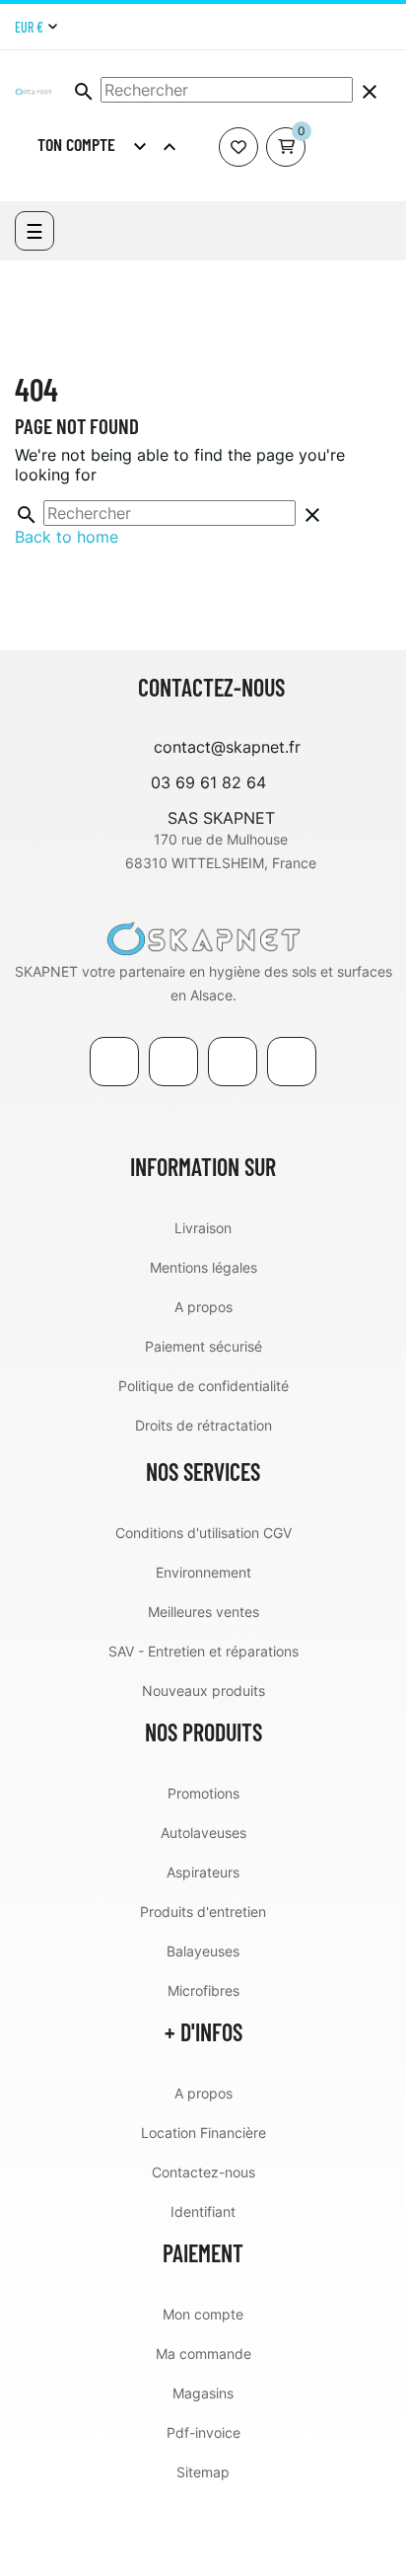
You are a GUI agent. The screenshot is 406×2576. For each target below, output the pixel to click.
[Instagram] (384, 27)
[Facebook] (114, 1062)
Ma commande (203, 2354)
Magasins (203, 2393)
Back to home (67, 537)
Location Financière (203, 2133)
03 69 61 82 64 (208, 782)
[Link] (233, 1062)
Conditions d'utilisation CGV (203, 1533)
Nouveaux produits (203, 1691)
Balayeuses (203, 1951)
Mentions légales (203, 1267)
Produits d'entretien (203, 1912)
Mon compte (203, 2314)
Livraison (203, 1228)
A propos (203, 1307)
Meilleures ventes (203, 1612)
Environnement (203, 1572)
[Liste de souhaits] (238, 147)
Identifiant (203, 2211)
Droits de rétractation (203, 1425)
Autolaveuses (203, 1833)
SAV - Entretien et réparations (203, 1651)
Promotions (203, 1793)
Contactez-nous (203, 2172)
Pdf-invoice (203, 2432)
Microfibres (203, 1990)
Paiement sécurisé (203, 1346)
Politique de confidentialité (203, 1386)
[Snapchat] (292, 1062)
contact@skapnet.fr (227, 747)
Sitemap (203, 2472)
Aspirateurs (203, 1872)
